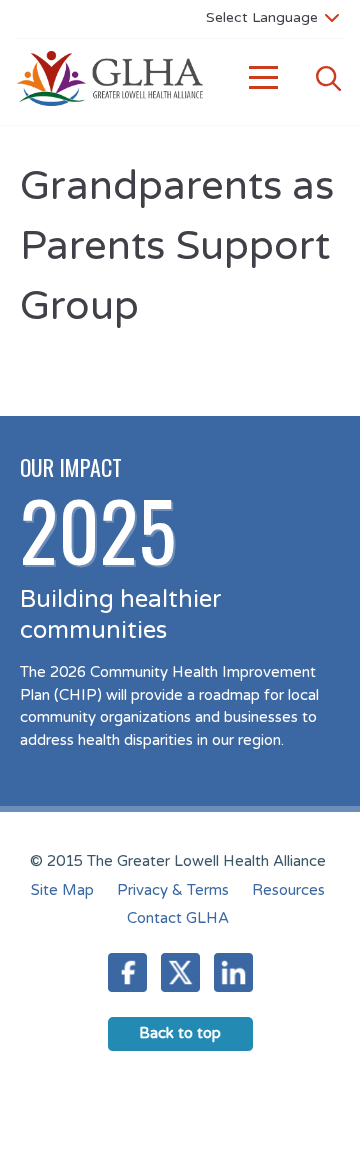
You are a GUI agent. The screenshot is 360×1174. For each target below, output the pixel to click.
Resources (288, 890)
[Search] (328, 78)
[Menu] (264, 78)
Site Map (62, 890)
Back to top (180, 1033)
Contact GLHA (178, 918)
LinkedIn (233, 972)
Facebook (127, 972)
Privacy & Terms (173, 890)
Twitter (180, 972)
